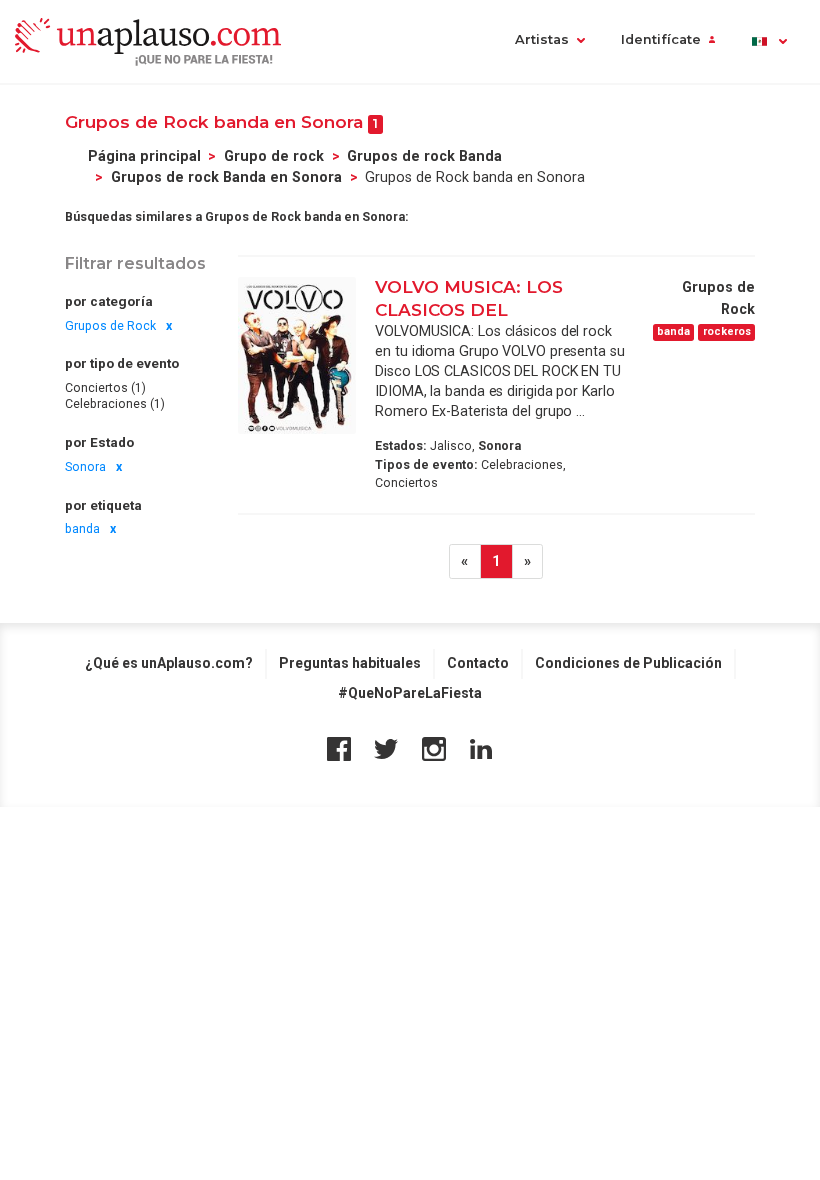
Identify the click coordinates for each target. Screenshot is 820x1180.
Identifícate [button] (661, 39)
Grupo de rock (274, 156)
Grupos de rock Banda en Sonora (226, 177)
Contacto (478, 663)
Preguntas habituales (350, 663)
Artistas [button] (542, 39)
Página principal (144, 156)
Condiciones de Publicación (628, 663)
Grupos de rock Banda (424, 156)
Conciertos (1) (105, 388)
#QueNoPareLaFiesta (410, 693)
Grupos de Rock (110, 326)
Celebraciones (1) (115, 404)
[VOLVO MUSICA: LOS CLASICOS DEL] (297, 355)
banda (82, 529)
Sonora (85, 467)
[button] (768, 41)
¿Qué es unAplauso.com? (169, 663)
